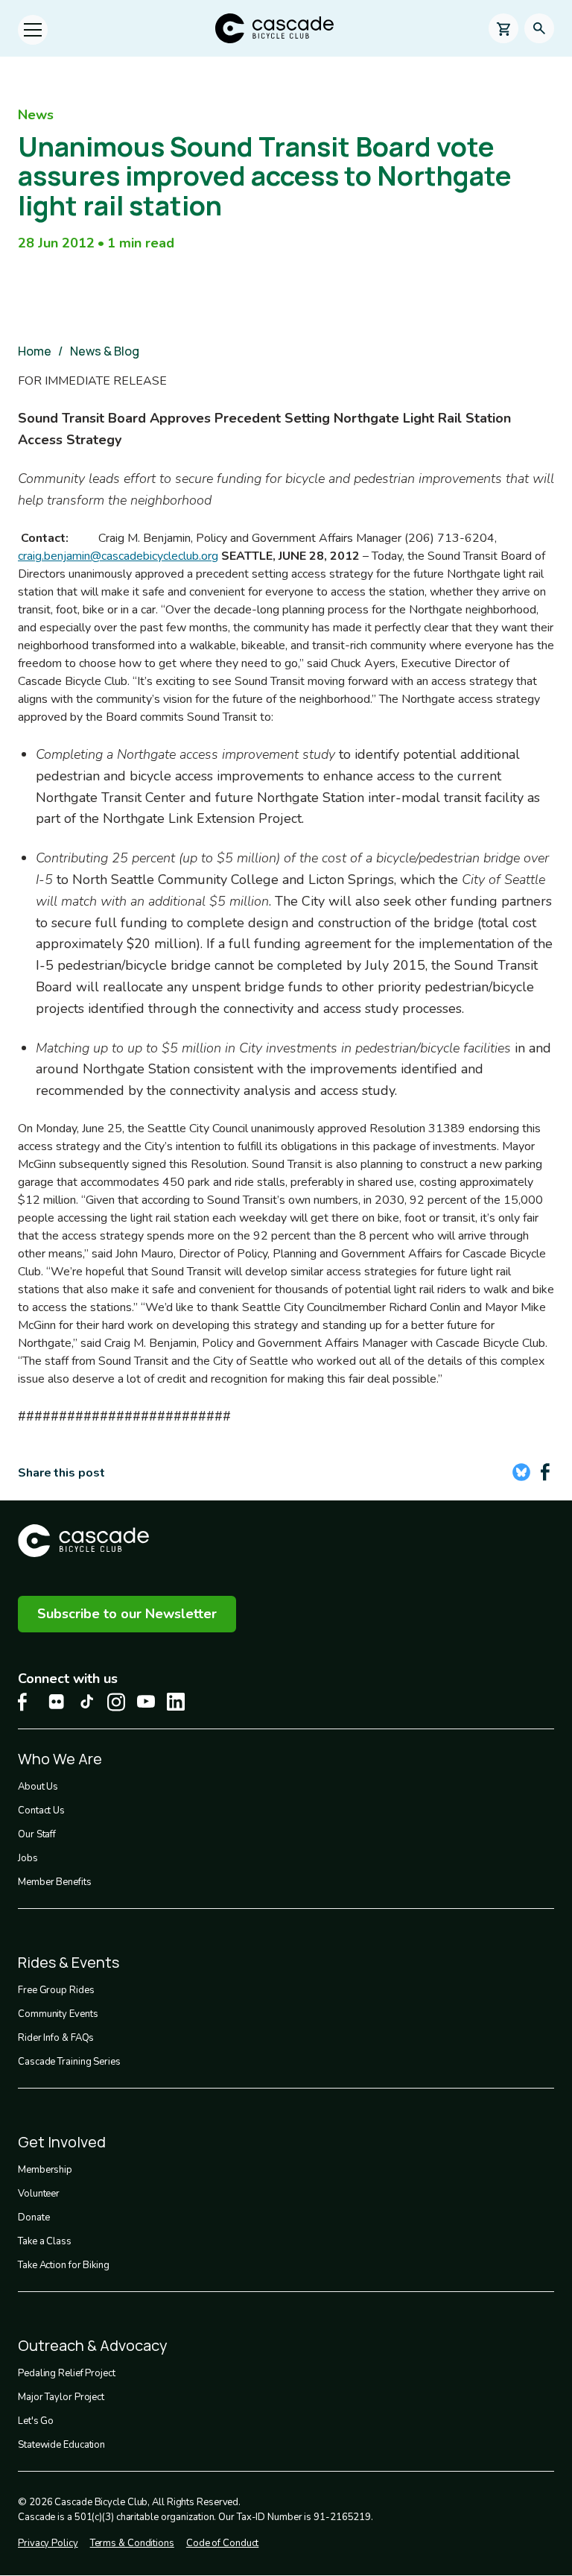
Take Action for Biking (64, 2265)
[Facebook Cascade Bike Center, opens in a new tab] (27, 1702)
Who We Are (60, 1759)
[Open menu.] (33, 30)
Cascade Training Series (69, 2062)
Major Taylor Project (61, 2397)
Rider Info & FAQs (56, 2038)
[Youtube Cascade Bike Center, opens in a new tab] (146, 1701)
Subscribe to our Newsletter (127, 1614)
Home (35, 351)
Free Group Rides (56, 1990)
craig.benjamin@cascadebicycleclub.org (118, 556)
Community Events (58, 2014)
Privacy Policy (48, 2543)
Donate (34, 2217)
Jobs (28, 1858)
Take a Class (45, 2241)
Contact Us (41, 1811)
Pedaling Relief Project (67, 2373)
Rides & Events (69, 1962)
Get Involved (62, 2142)
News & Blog (105, 351)
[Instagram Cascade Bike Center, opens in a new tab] (116, 1702)
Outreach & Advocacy (93, 2345)
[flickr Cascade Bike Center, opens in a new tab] (57, 1702)
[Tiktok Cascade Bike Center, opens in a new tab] (86, 1701)
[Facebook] (545, 1472)
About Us (38, 1787)
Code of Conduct (223, 2543)
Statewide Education (61, 2445)
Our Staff (37, 1834)
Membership (45, 2170)
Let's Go (36, 2421)
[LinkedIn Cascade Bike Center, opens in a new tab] (176, 1702)
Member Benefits (55, 1882)
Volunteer (39, 2194)
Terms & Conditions (132, 2543)
